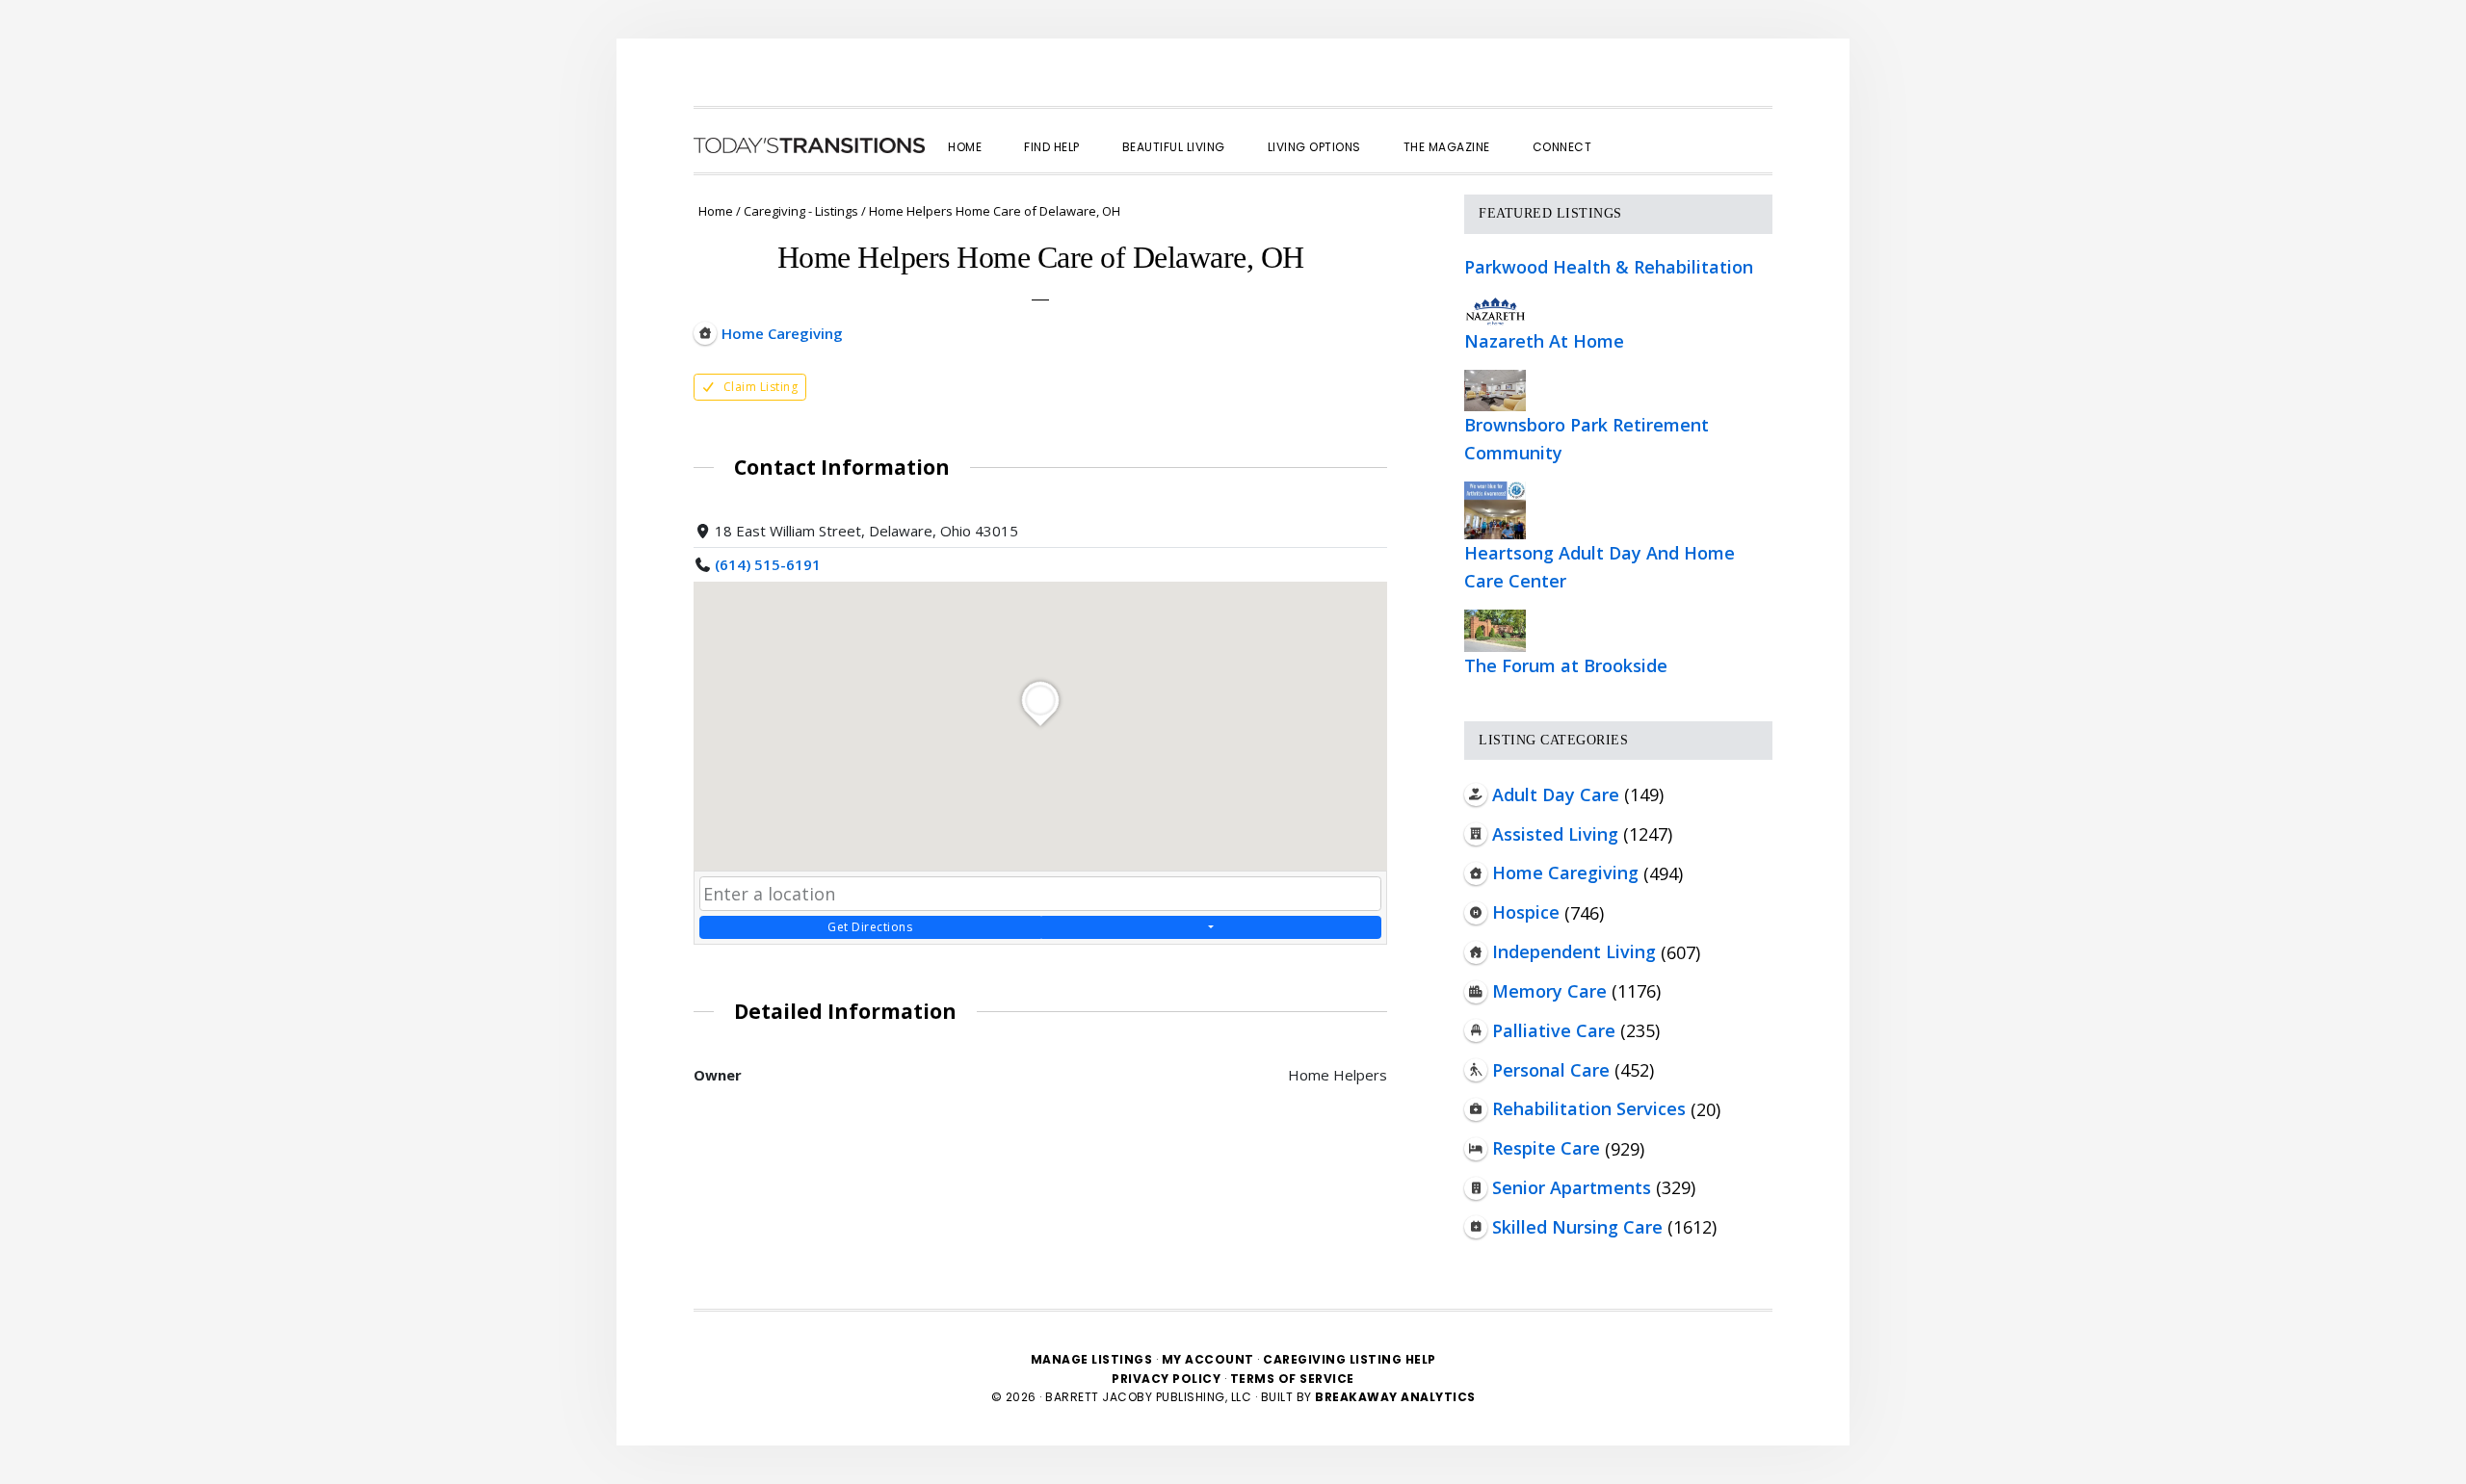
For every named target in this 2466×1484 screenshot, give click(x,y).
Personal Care (1551, 1070)
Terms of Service (1292, 1379)
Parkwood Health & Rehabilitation (1609, 267)
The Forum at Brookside (1566, 665)
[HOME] (809, 145)
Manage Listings (1092, 1359)
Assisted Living (1555, 834)
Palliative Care (1554, 1030)
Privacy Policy (1168, 1379)
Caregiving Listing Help (1350, 1359)
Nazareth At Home (1544, 341)
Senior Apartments (1572, 1187)
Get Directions (870, 927)
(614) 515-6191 (768, 564)
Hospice (1526, 912)
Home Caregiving (1565, 872)
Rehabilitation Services (1589, 1108)
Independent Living (1574, 951)
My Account (1208, 1359)
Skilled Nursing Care (1577, 1227)
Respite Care (1546, 1148)
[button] (1634, 130)
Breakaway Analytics (1395, 1397)
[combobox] (1040, 894)
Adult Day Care (1556, 794)
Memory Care (1549, 991)
